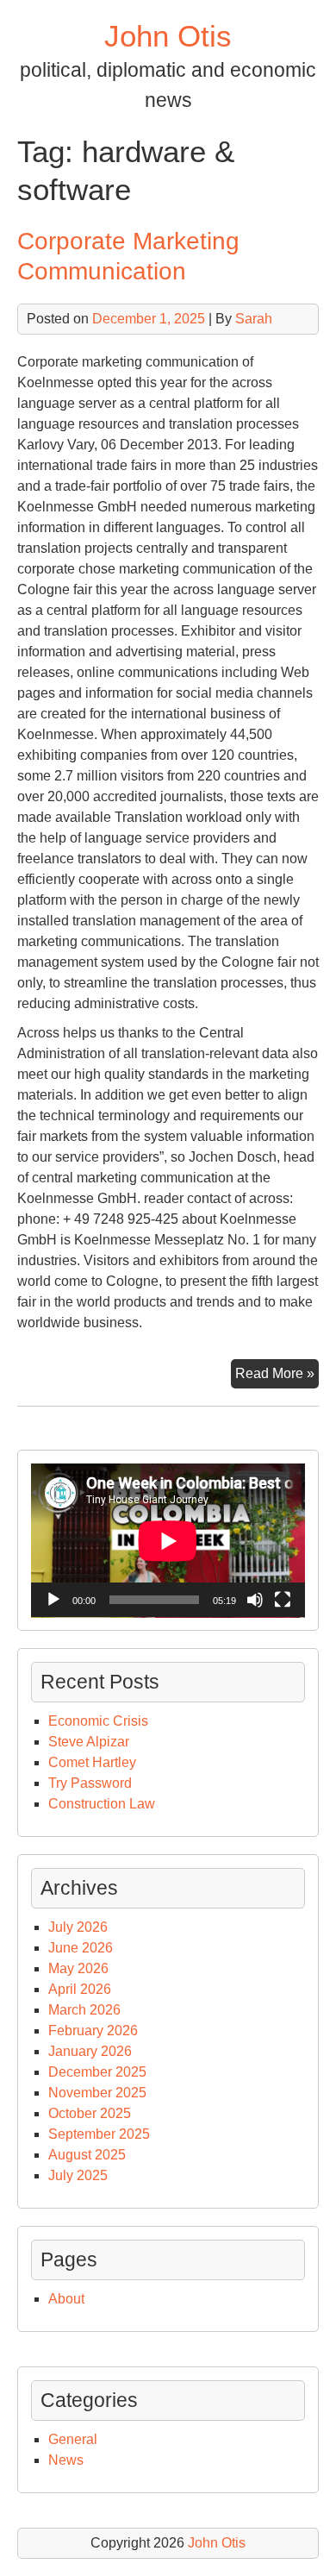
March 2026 (84, 2010)
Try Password (90, 1783)
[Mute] (255, 1600)
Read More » (277, 1377)
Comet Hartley (92, 1762)
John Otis (168, 36)
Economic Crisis (98, 1721)
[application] (168, 1541)
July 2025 (78, 2175)
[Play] (53, 1600)
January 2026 (90, 2051)
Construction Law (102, 1804)
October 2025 (90, 2113)
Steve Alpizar (89, 1742)
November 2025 (97, 2093)
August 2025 (87, 2155)
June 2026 (81, 1948)
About (66, 2299)
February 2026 (93, 2031)
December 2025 (97, 2072)
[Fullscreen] (283, 1600)
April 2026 (80, 1989)
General (73, 2439)
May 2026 (78, 1968)
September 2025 (99, 2134)
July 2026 (78, 1927)
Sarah (254, 319)
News (66, 2460)
